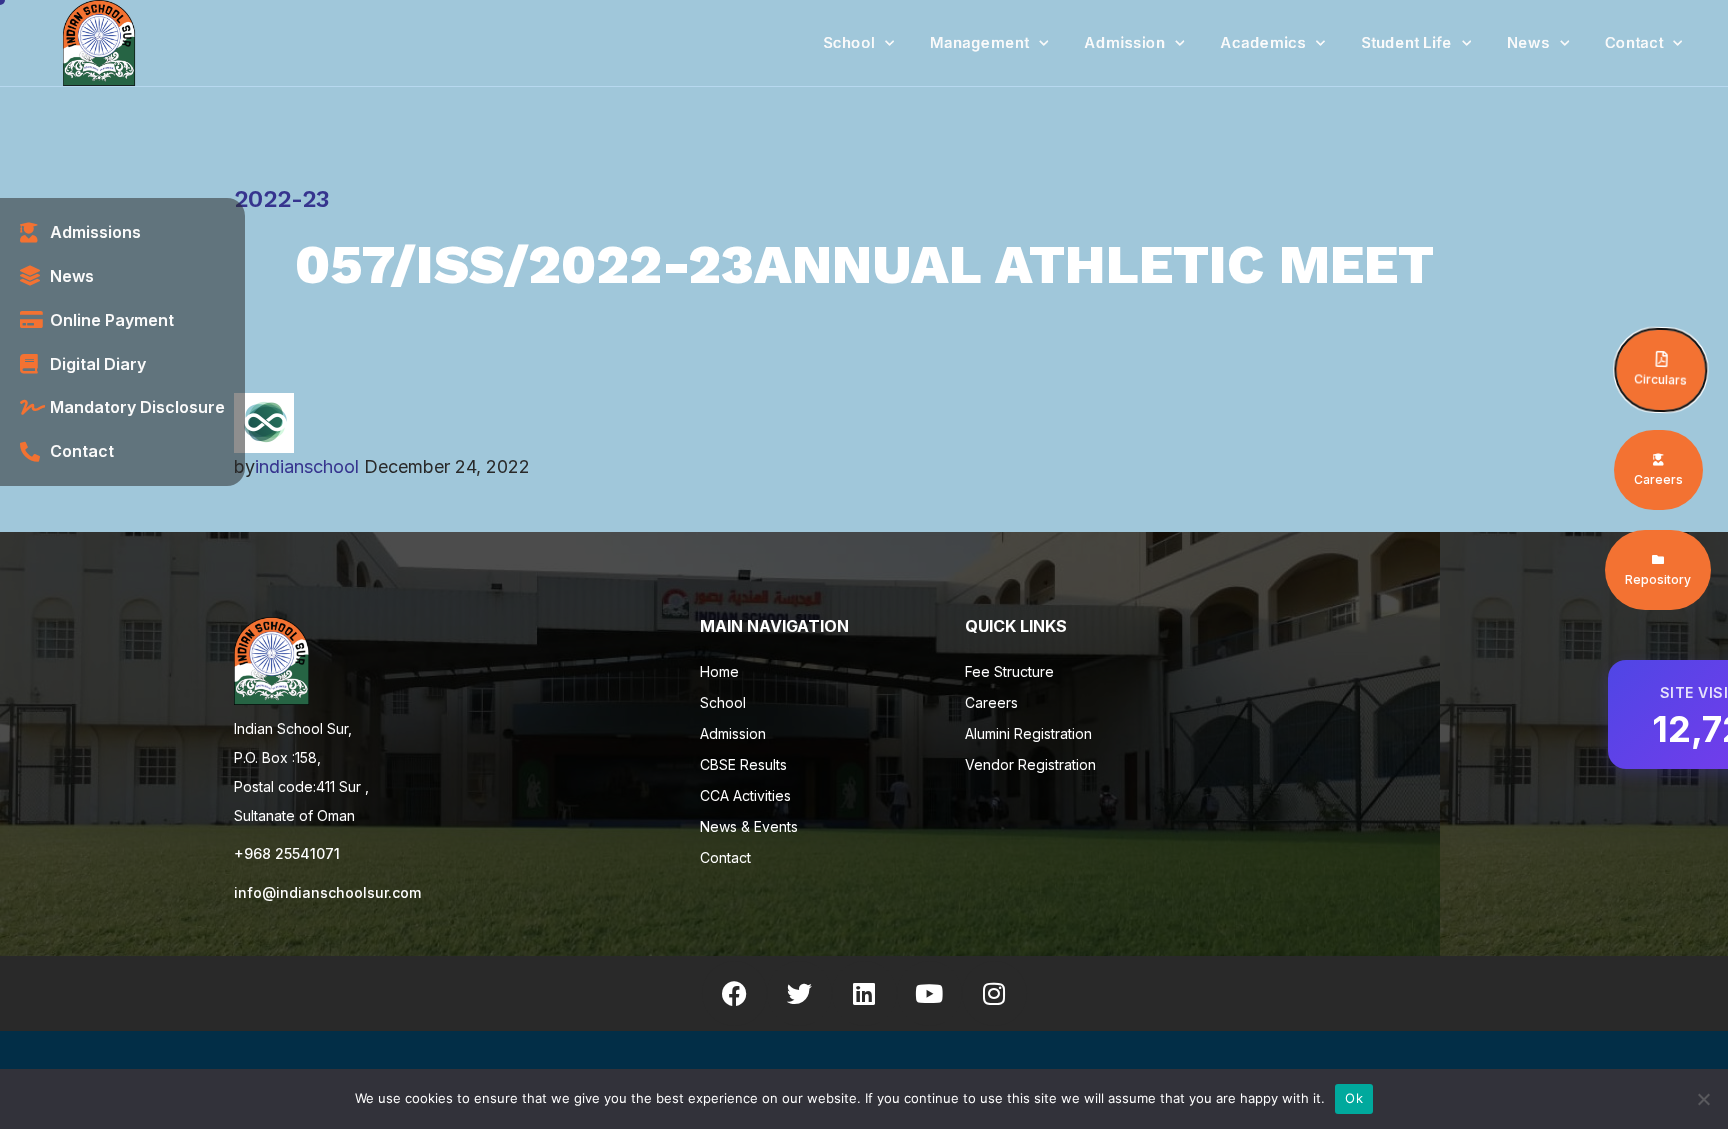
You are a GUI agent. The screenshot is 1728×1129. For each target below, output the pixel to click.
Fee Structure (1009, 671)
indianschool (307, 466)
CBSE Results (743, 764)
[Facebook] (734, 993)
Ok (1354, 1098)
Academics (1263, 42)
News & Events (749, 826)
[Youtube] (929, 993)
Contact (1634, 42)
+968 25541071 (287, 853)
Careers (991, 702)
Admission (1124, 42)
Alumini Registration (1028, 733)
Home (719, 671)
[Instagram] (994, 993)
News (1528, 42)
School (849, 42)
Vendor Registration (1030, 764)
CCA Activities (745, 795)
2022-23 (282, 199)
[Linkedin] (864, 993)
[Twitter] (799, 993)
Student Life (1406, 42)
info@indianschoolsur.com (327, 892)
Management (979, 42)
